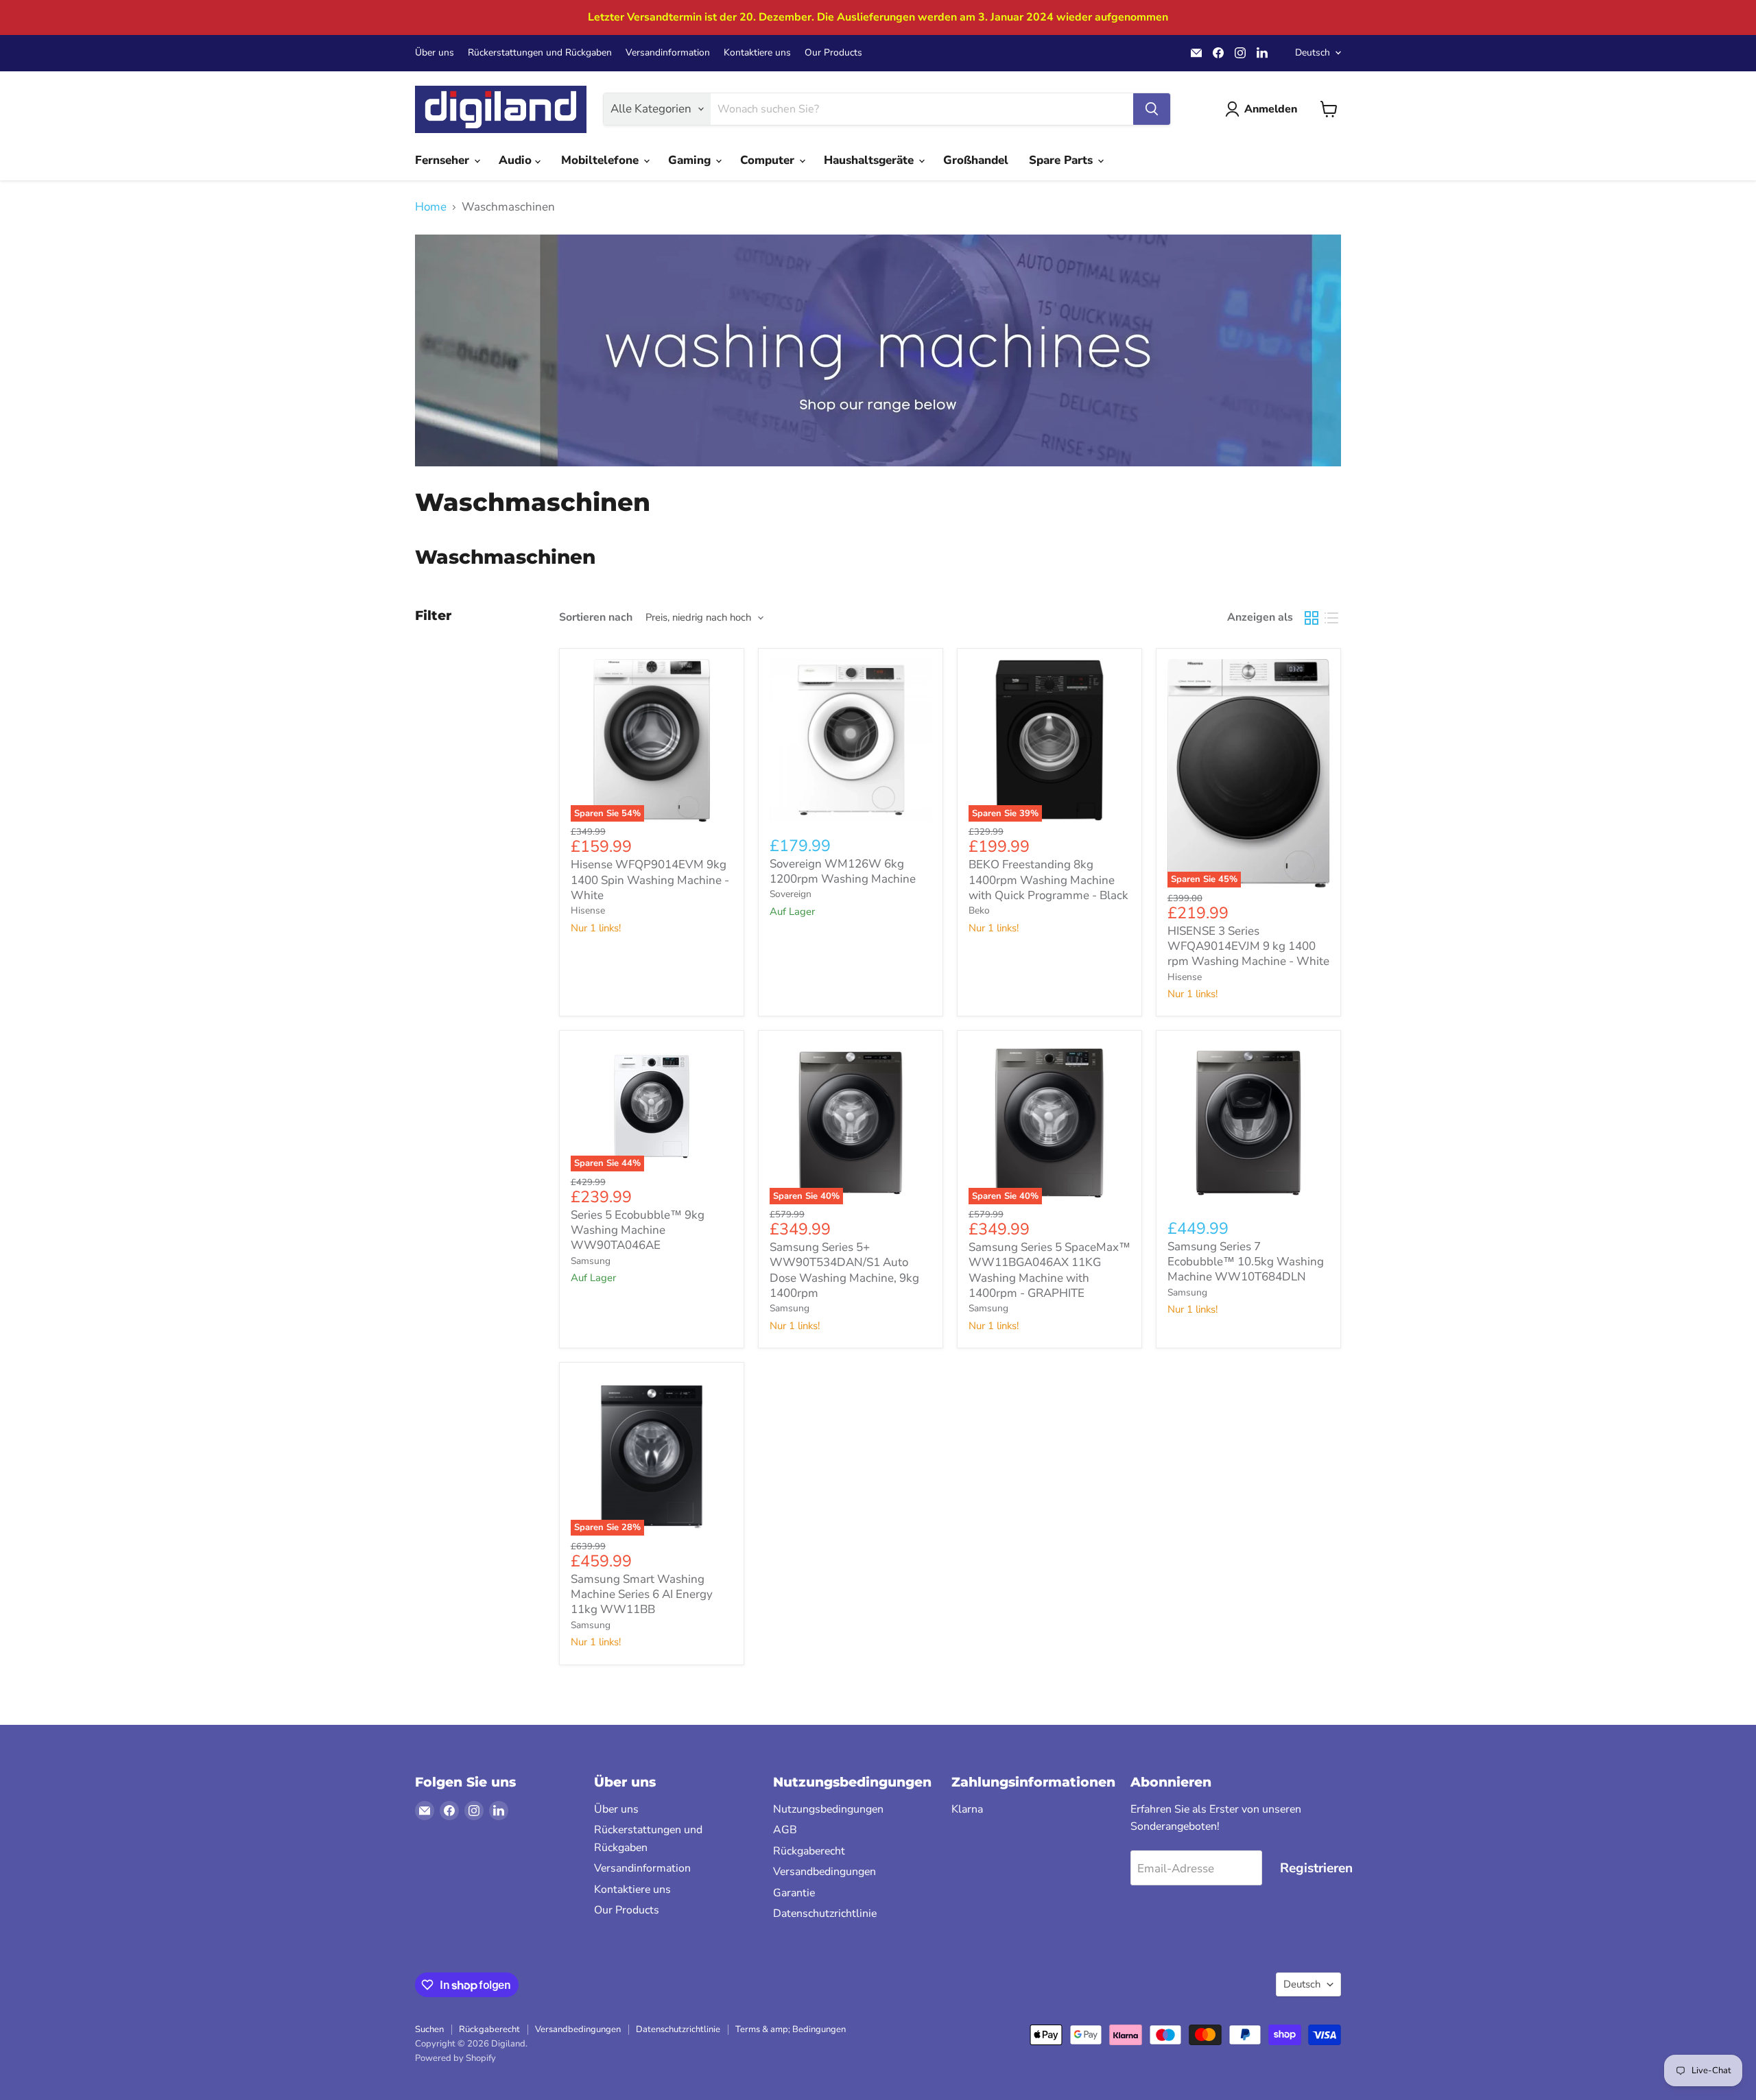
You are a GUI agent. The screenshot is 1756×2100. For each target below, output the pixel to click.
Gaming (691, 160)
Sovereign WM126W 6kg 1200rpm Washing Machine (843, 871)
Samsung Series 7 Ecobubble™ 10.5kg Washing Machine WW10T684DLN (1246, 1262)
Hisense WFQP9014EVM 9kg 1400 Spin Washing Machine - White (650, 880)
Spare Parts (1063, 160)
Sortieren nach (596, 617)
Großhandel (976, 160)
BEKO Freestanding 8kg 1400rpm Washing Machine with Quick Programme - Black (1048, 880)
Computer (769, 160)
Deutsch (1313, 52)
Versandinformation (668, 53)
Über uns (435, 53)
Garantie (794, 1893)
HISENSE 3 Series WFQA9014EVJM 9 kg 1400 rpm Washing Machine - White (1248, 946)
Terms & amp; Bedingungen (791, 2029)
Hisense (588, 910)
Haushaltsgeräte (870, 160)
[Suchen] (1152, 109)
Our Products (833, 53)
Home (431, 207)
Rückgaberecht (809, 1851)
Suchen (429, 2029)
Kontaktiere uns (757, 53)
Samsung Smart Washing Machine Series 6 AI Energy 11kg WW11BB (642, 1595)
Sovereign (791, 894)
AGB (785, 1830)
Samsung (591, 1261)
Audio (517, 160)
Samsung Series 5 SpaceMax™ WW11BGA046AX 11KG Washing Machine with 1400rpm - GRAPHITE (1049, 1270)
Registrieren (1316, 1868)
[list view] (1332, 618)
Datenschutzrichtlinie (825, 1913)
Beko (979, 910)
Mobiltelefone (602, 160)
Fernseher (444, 160)
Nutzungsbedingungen (828, 1809)
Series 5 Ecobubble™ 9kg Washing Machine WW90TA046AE (638, 1230)
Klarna (967, 1809)
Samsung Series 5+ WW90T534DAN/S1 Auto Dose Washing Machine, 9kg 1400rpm (844, 1270)
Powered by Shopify (455, 2058)
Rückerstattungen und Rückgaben (540, 53)
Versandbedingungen (824, 1872)
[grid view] (1312, 618)
